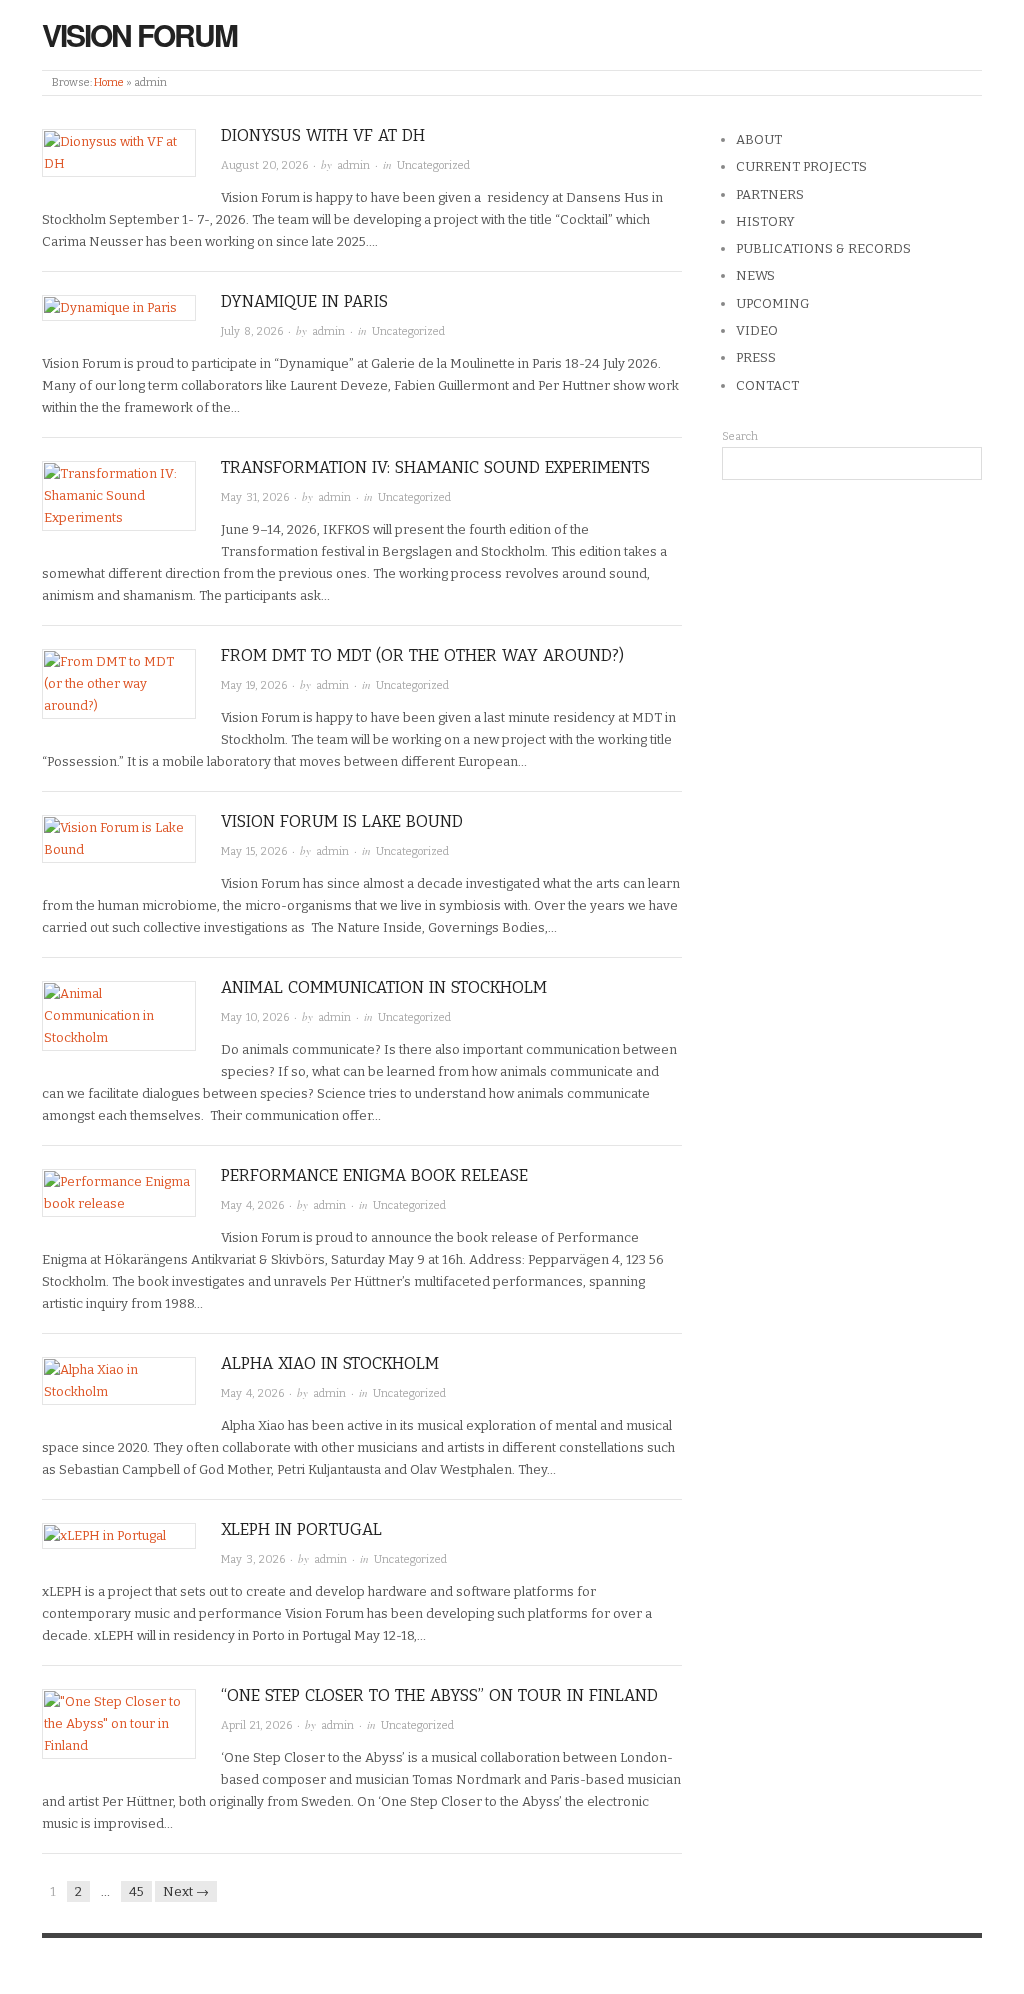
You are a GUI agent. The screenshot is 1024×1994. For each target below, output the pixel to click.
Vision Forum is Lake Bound (342, 821)
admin (353, 165)
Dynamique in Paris (304, 301)
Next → (186, 1891)
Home (109, 82)
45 (136, 1891)
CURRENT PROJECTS (801, 166)
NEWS (755, 275)
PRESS (756, 357)
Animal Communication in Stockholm (384, 987)
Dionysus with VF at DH (323, 135)
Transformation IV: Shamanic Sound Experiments (435, 467)
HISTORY (765, 221)
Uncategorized (433, 165)
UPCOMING (772, 303)
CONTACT (767, 385)
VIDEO (757, 330)
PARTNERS (770, 194)
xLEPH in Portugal (301, 1529)
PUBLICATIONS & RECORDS (823, 248)
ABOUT (759, 139)
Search (740, 436)
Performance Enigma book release (374, 1175)
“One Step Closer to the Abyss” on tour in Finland (439, 1695)
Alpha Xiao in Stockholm (330, 1363)
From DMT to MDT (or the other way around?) (422, 655)
